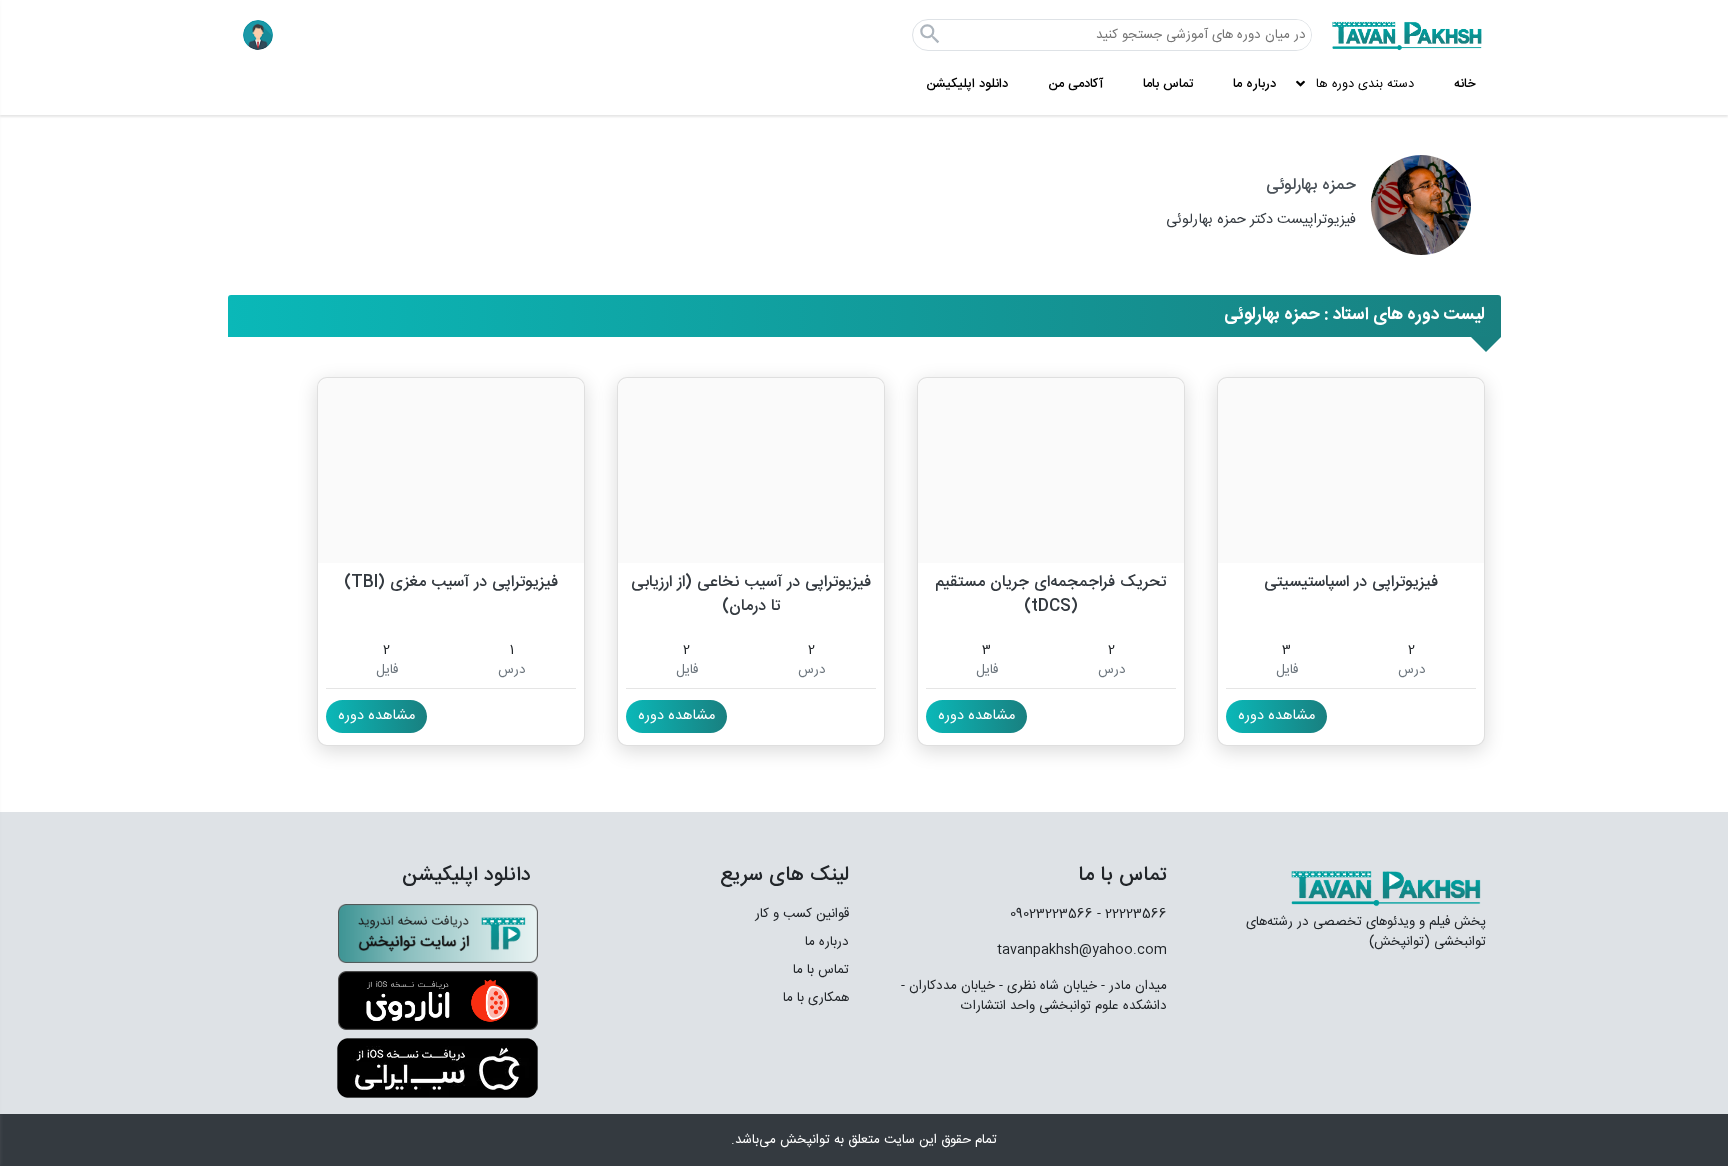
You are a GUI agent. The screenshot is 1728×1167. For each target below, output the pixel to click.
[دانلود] (438, 934)
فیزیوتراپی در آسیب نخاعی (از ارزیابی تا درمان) (751, 593)
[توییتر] (1050, 1059)
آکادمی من (1075, 84)
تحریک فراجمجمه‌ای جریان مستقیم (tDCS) (1050, 593)
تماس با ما (821, 970)
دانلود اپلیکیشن (967, 84)
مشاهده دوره (1276, 716)
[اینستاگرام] (1096, 1059)
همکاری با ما (816, 998)
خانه (1465, 84)
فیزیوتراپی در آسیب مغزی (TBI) (451, 583)
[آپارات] (1142, 1059)
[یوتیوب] (993, 1059)
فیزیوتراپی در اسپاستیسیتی (1351, 583)
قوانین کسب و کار (802, 914)
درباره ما (1254, 84)
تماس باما (1168, 84)
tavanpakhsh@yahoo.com (1082, 950)
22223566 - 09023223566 (1088, 914)
